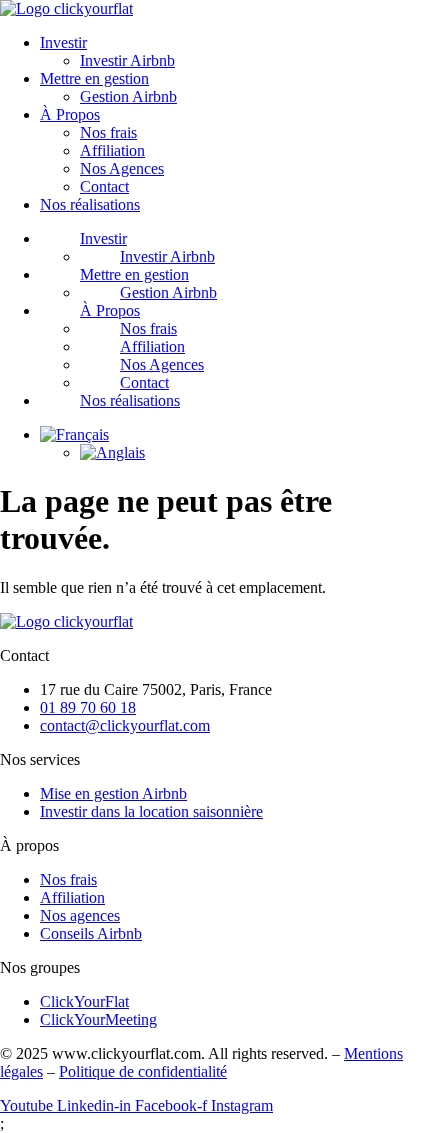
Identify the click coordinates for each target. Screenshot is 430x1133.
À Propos (70, 114)
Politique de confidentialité (143, 1071)
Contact (104, 186)
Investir (63, 42)
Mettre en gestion (94, 78)
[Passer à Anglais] (112, 452)
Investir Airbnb (127, 60)
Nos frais (108, 132)
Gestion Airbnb (128, 96)
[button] (74, 434)
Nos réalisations (90, 204)
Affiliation (112, 150)
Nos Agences (122, 168)
